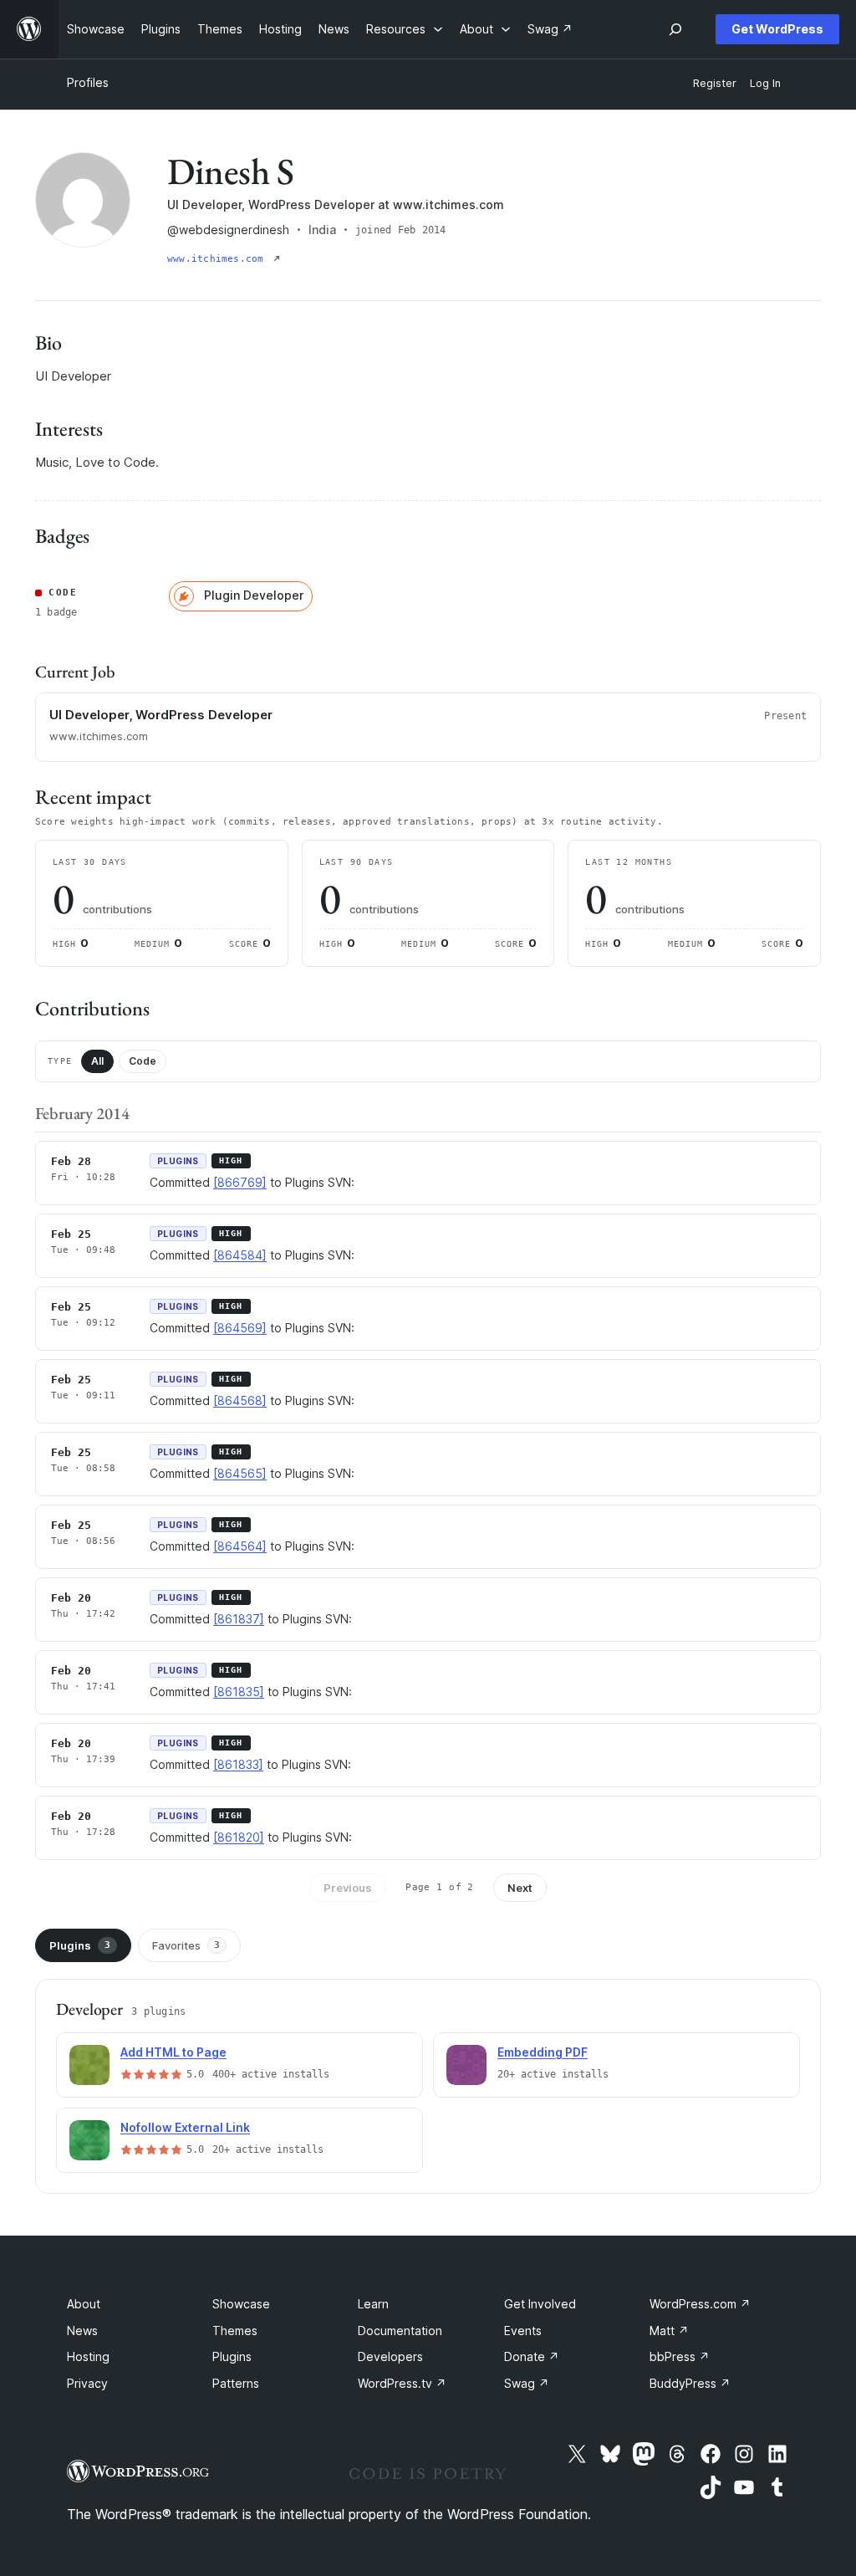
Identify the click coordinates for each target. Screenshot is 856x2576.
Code (143, 1061)
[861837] (239, 1619)
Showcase (241, 2304)
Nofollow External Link (185, 2127)
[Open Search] (675, 29)
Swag (527, 2383)
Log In (765, 83)
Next (520, 1888)
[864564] (240, 1546)
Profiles (88, 82)
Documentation (400, 2331)
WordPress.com (700, 2304)
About (84, 2304)
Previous (348, 1888)
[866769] (240, 1182)
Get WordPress (777, 29)
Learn (373, 2304)
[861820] (239, 1837)
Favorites (186, 1945)
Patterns (236, 2383)
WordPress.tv (402, 2383)
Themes (235, 2331)
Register (715, 83)
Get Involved (540, 2304)
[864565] (240, 1473)
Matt (669, 2331)
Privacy (87, 2383)
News (82, 2331)
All (97, 1061)
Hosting (88, 2356)
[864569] (240, 1328)
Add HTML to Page (173, 2052)
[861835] (239, 1692)
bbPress (680, 2356)
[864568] (240, 1400)
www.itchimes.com (219, 259)
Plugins (80, 1945)
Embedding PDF (543, 2052)
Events (523, 2331)
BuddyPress (690, 2383)
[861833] (238, 1764)
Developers (390, 2356)
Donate (532, 2356)
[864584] (240, 1255)
